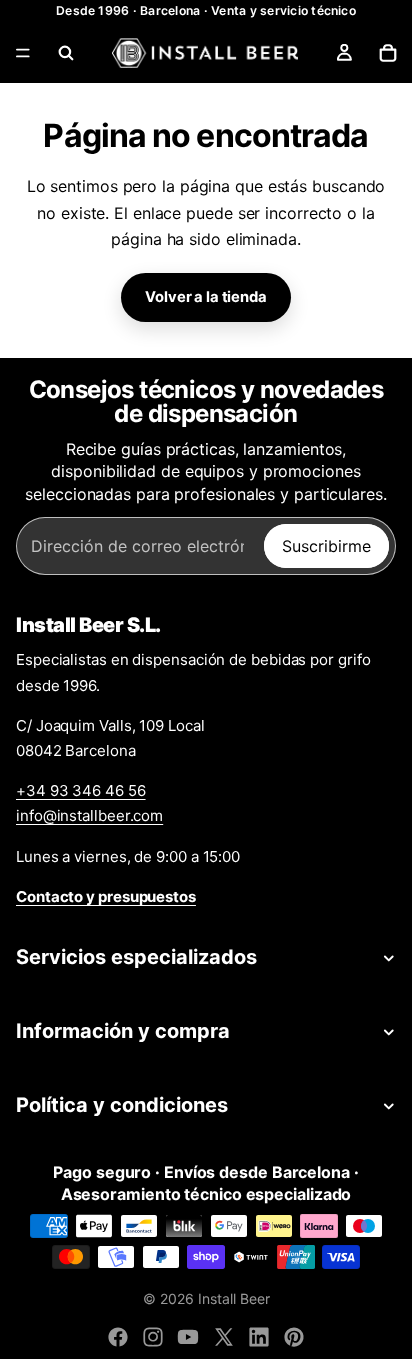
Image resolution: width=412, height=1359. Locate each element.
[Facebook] (118, 1337)
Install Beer (234, 1298)
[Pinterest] (294, 1337)
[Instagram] (153, 1337)
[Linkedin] (259, 1337)
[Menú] (23, 53)
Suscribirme (326, 546)
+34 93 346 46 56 (81, 790)
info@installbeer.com (89, 815)
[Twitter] (224, 1337)
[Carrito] (388, 53)
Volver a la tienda (205, 297)
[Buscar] (66, 53)
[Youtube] (188, 1337)
